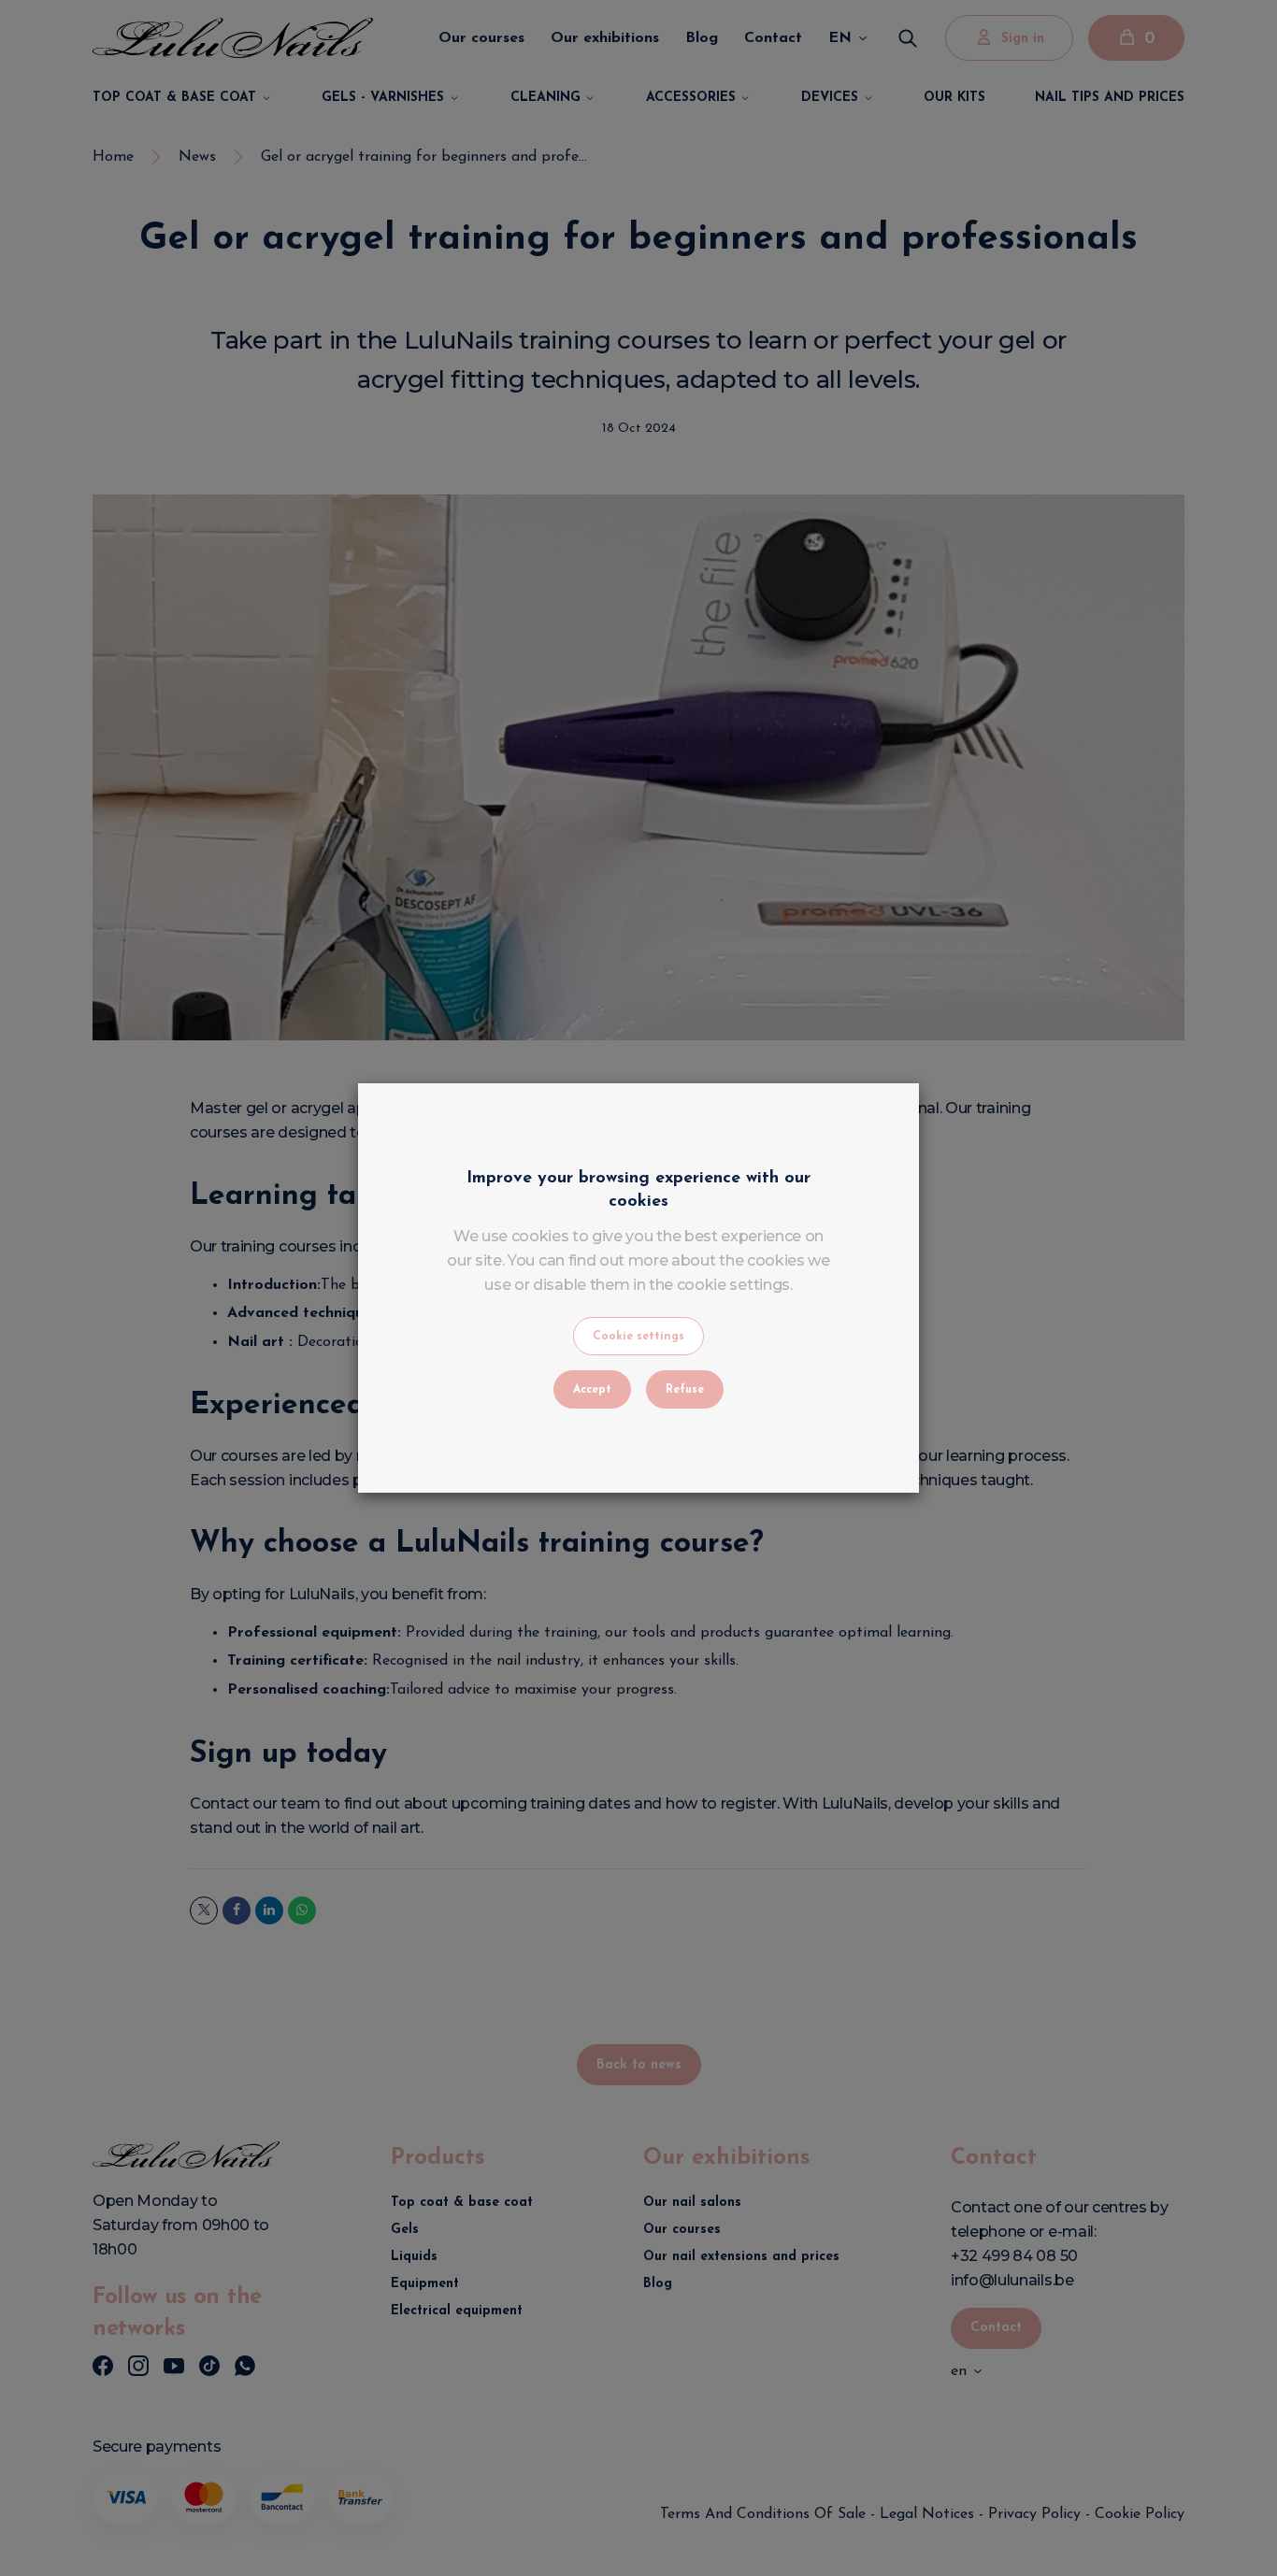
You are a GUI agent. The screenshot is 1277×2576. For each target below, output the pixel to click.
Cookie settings (638, 1337)
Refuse (685, 1390)
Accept (592, 1390)
